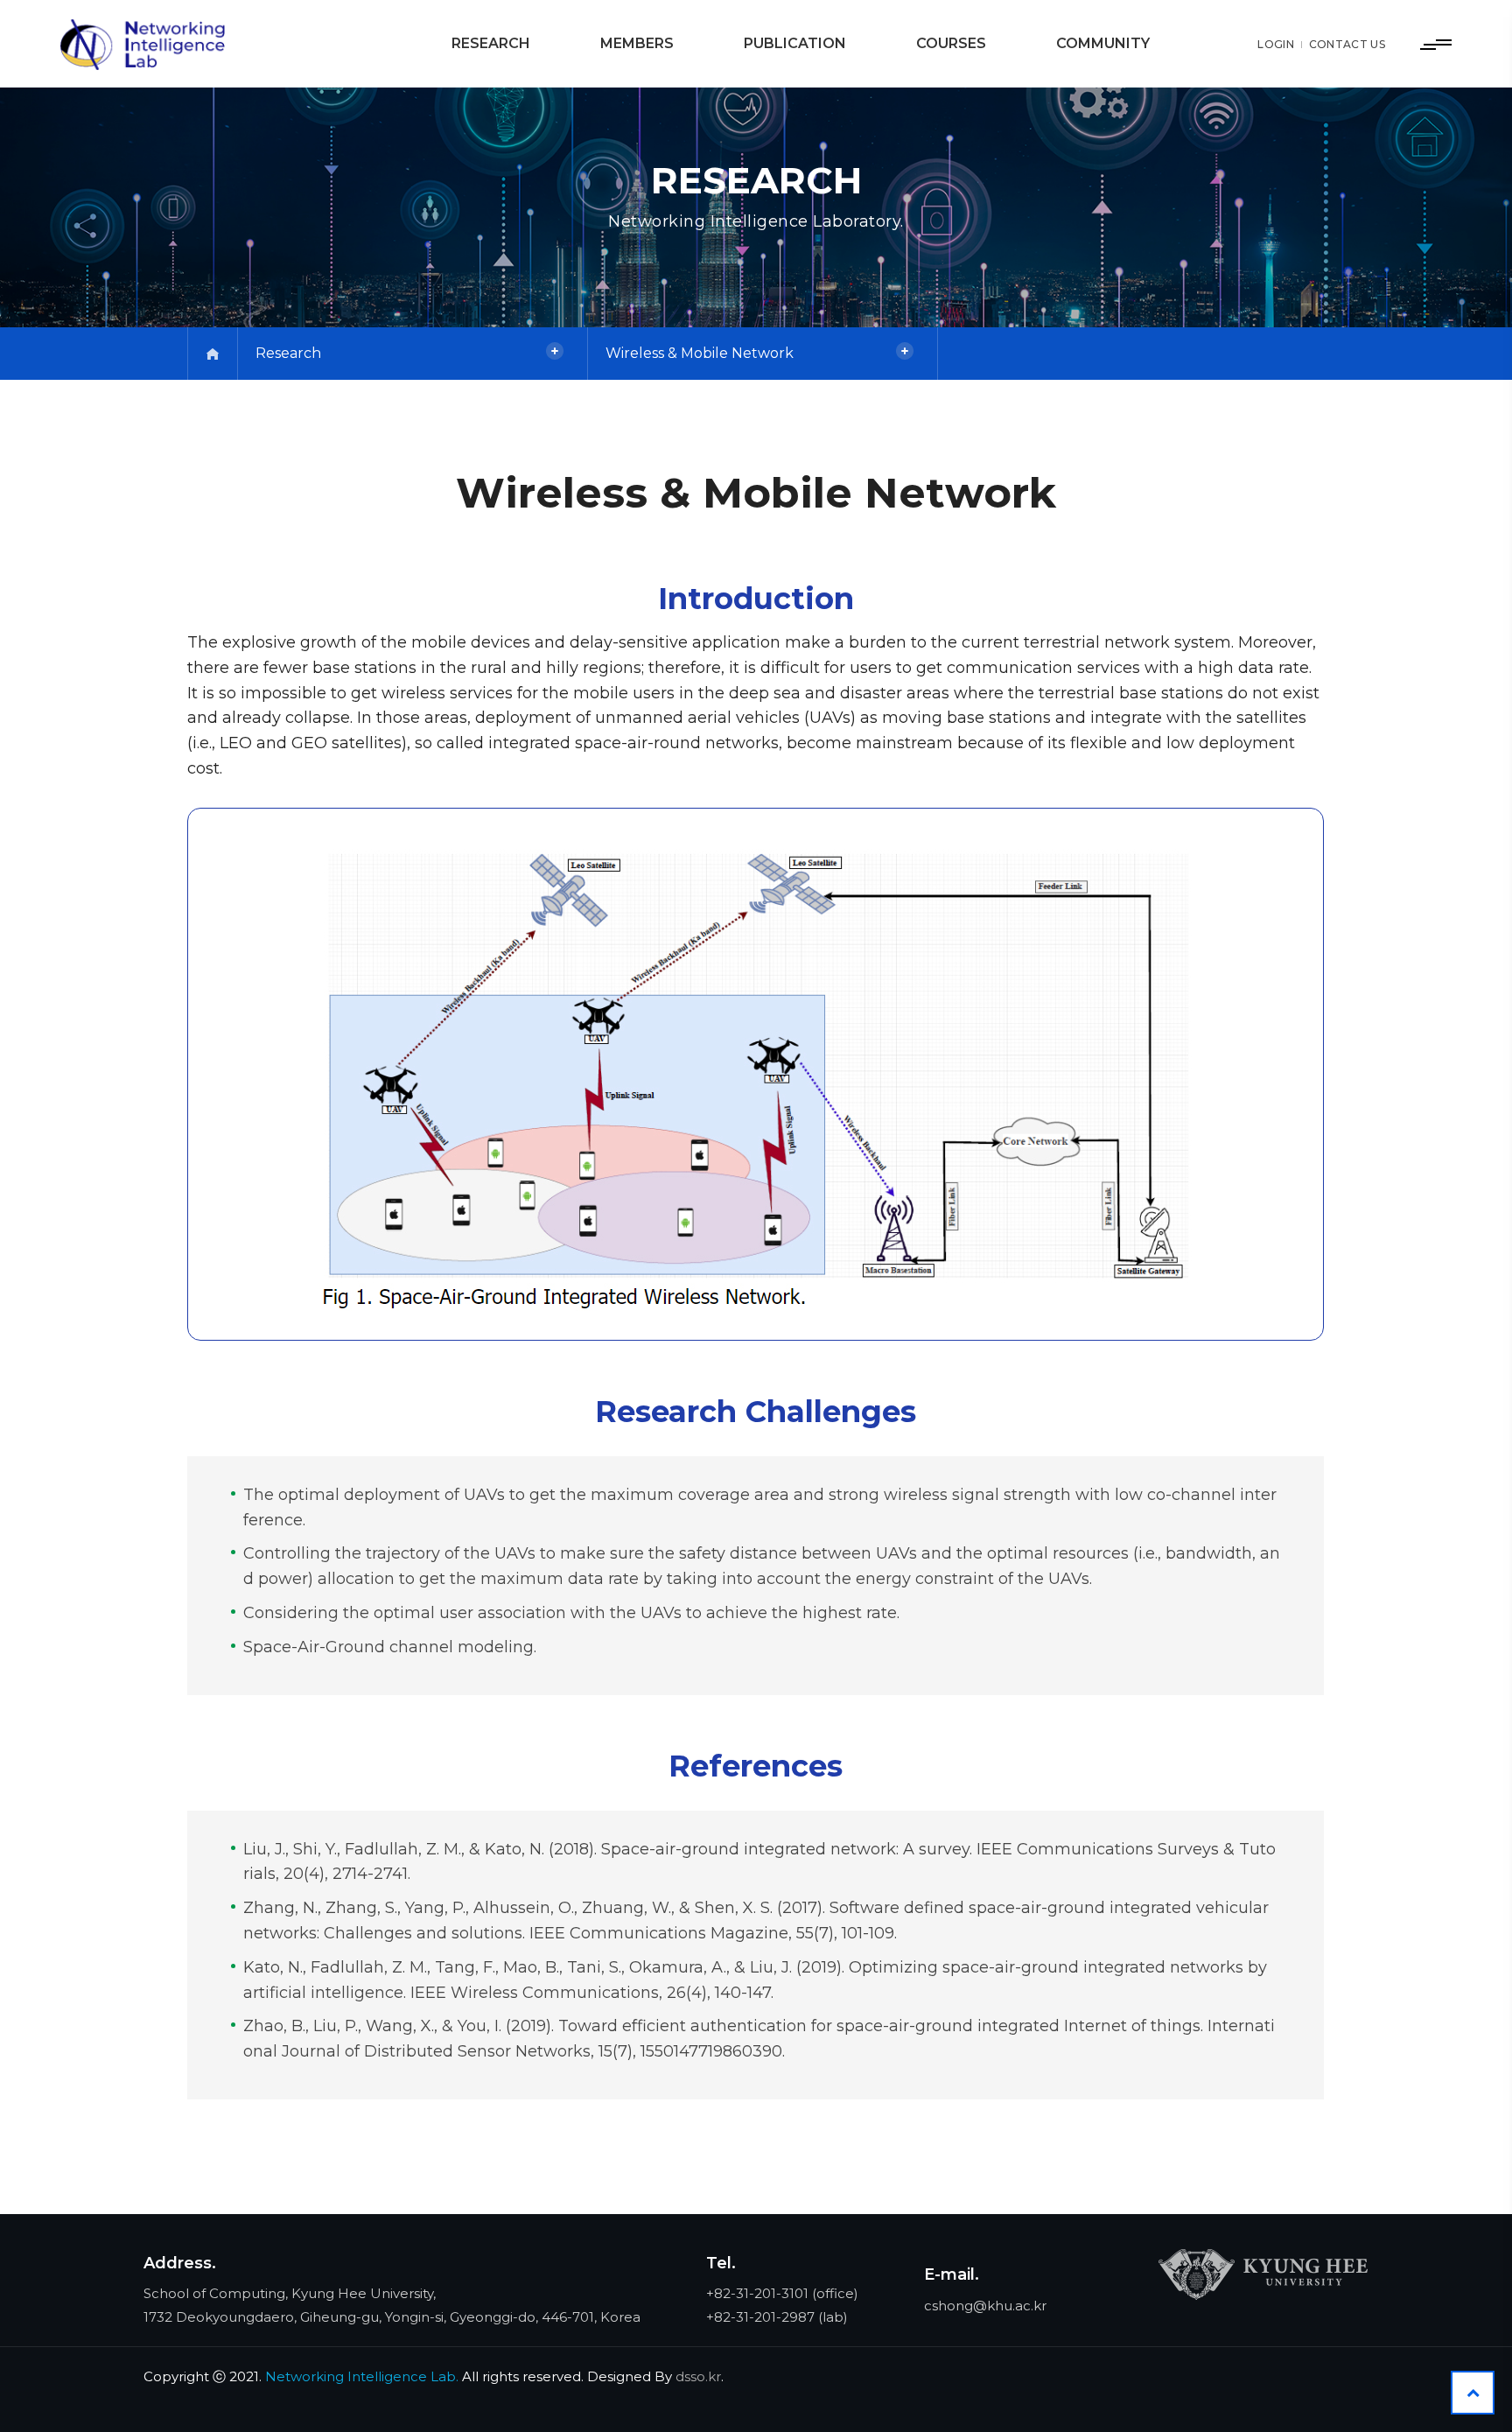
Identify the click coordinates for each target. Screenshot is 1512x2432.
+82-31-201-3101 (757, 2293)
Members (637, 43)
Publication (795, 43)
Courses (951, 43)
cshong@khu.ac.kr (985, 2306)
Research (491, 43)
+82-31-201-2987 (760, 2317)
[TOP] (1473, 2393)
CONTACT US (1347, 44)
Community (1103, 43)
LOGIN (1276, 44)
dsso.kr (698, 2376)
